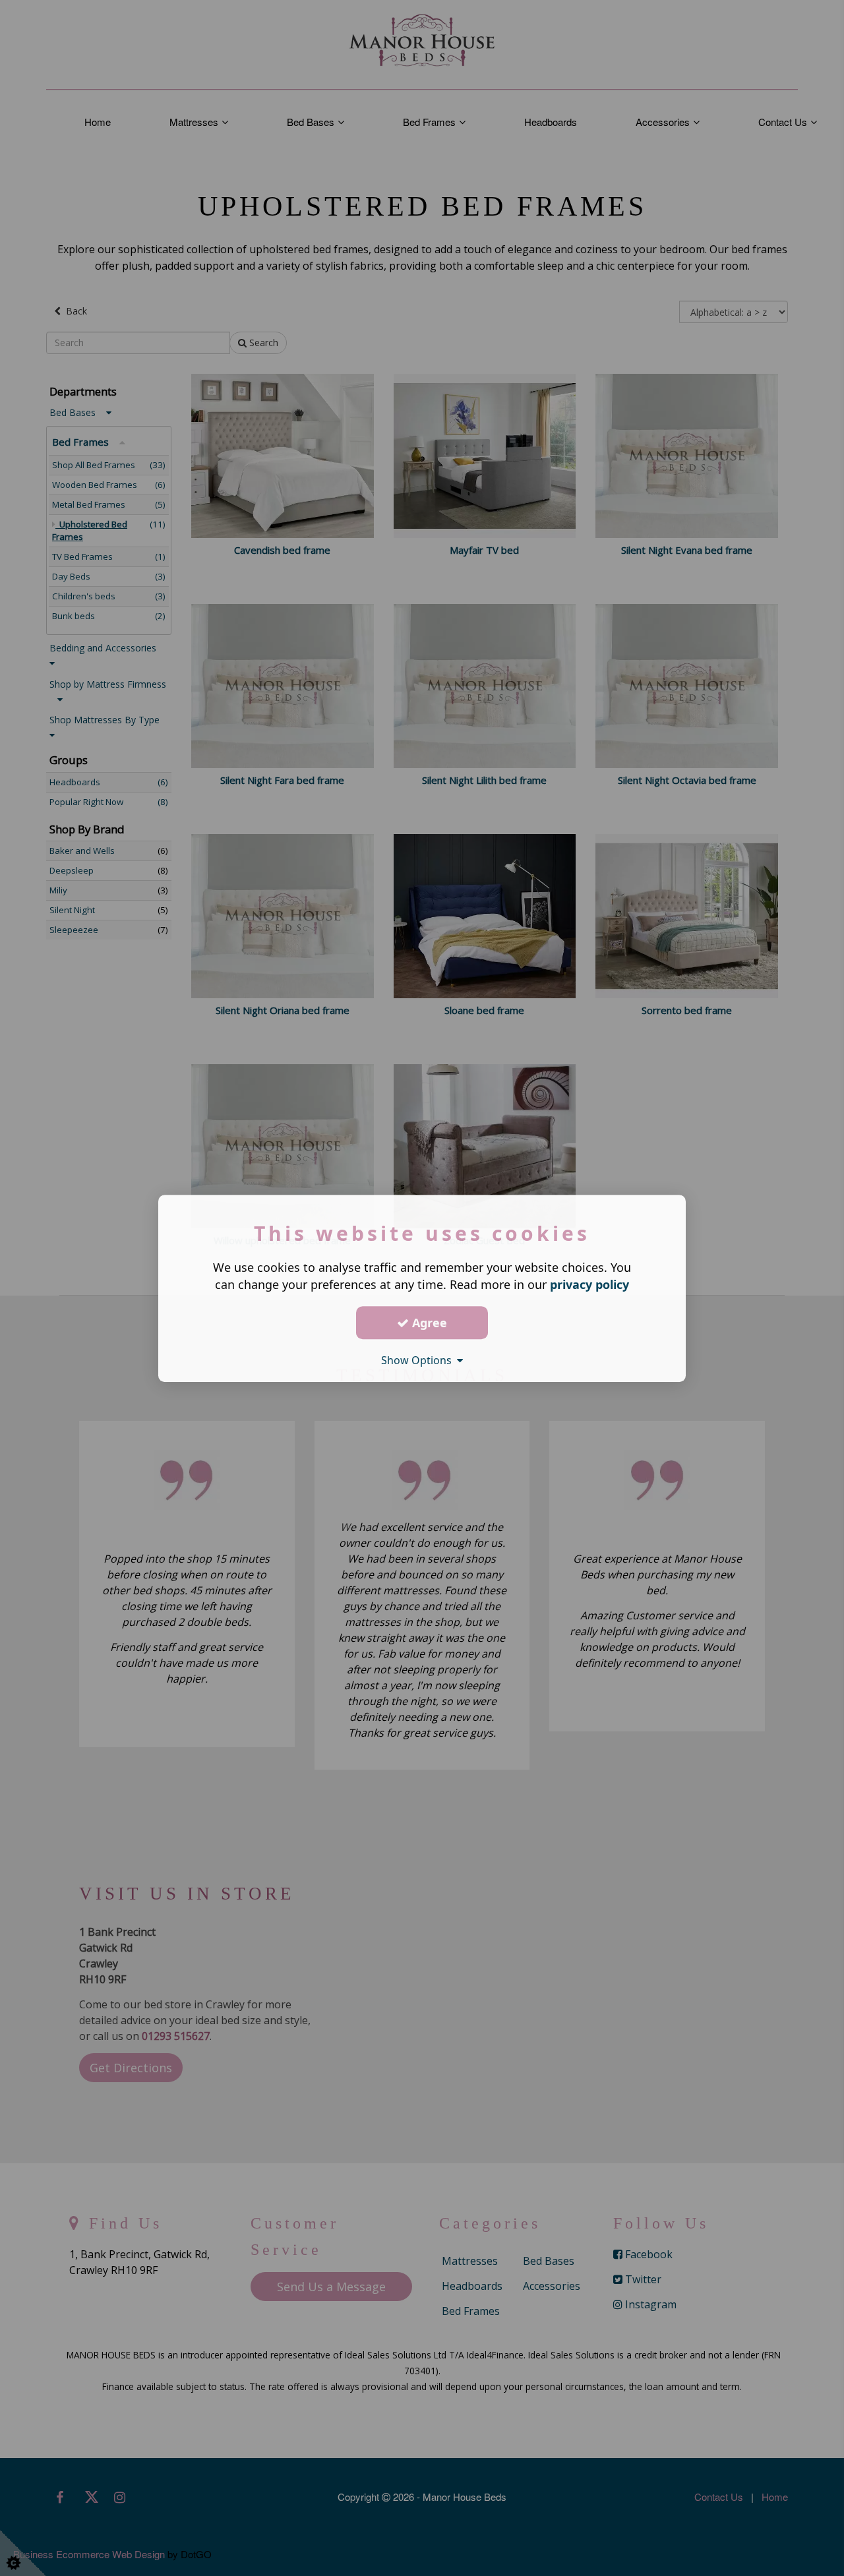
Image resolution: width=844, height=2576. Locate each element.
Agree (428, 1322)
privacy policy (589, 1284)
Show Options (419, 1360)
